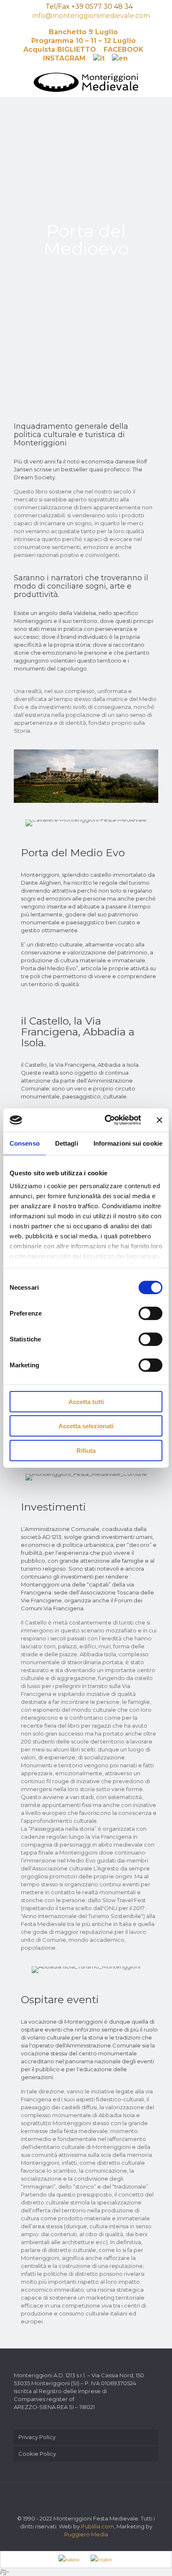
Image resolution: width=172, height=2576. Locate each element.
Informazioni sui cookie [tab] (128, 1143)
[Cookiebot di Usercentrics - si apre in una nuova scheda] (106, 1120)
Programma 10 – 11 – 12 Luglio (83, 41)
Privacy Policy (37, 2437)
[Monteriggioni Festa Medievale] (86, 82)
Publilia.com (97, 2526)
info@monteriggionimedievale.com (91, 16)
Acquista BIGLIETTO (60, 49)
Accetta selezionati (86, 1426)
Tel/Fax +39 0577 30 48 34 (89, 6)
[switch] (150, 1313)
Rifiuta (86, 1450)
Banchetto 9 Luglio (83, 32)
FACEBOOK (124, 49)
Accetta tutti (86, 1401)
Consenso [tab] (25, 1143)
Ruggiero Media (86, 2534)
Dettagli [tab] (67, 1143)
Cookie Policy (37, 2454)
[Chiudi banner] (159, 1120)
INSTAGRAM (64, 58)
